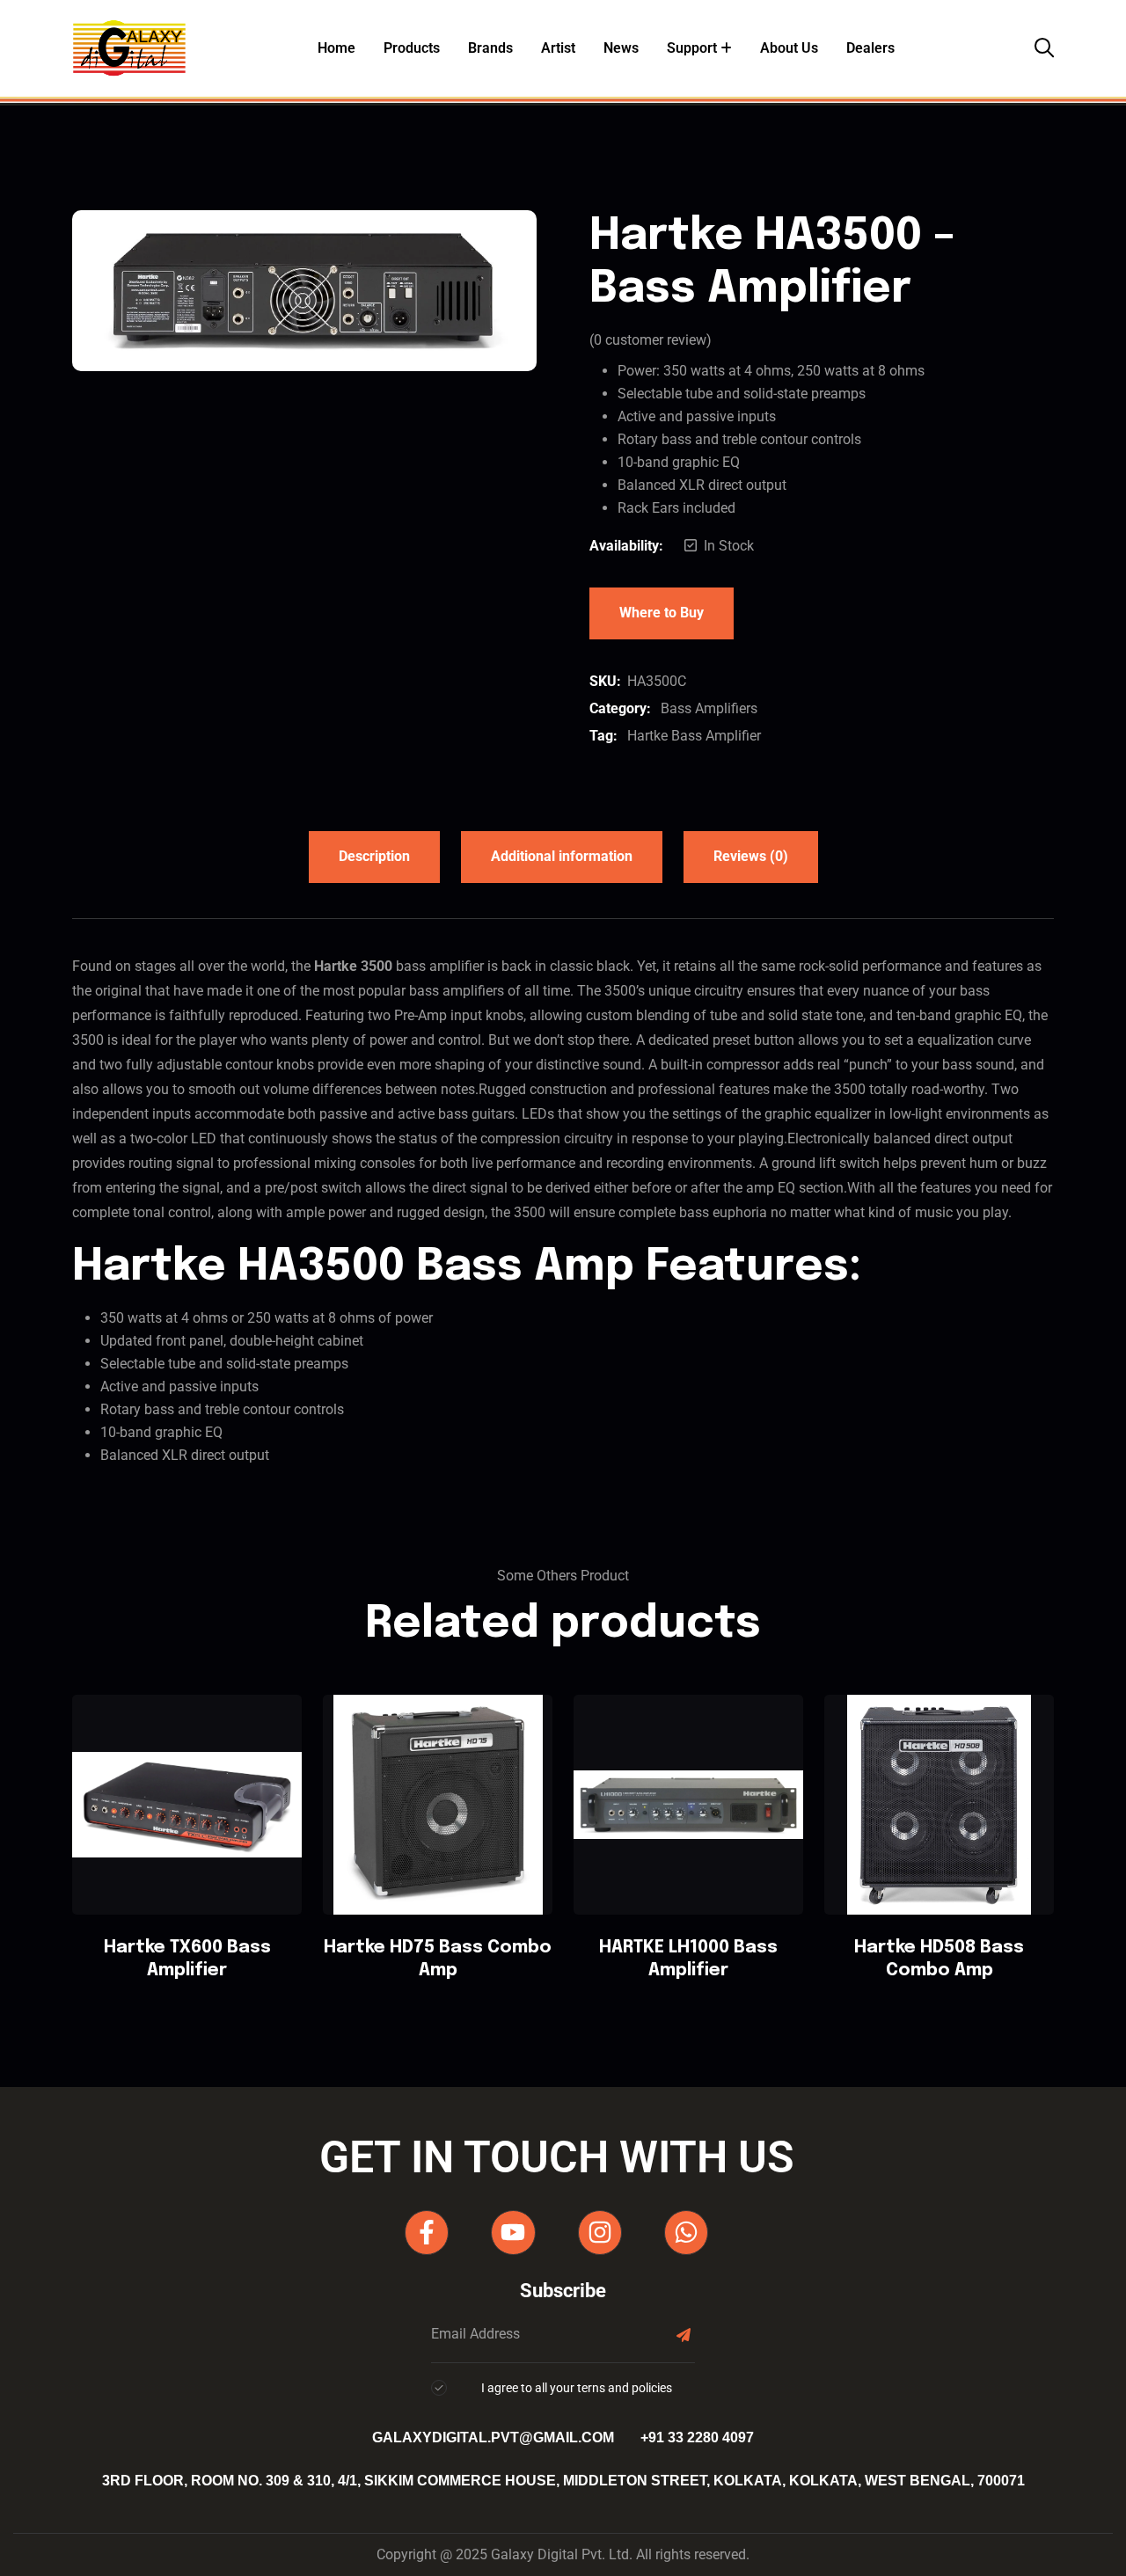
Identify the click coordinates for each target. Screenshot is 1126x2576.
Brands (490, 48)
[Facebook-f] (427, 2232)
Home (336, 48)
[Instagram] (600, 2232)
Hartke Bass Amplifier (694, 736)
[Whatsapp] (686, 2232)
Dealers (870, 48)
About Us (789, 48)
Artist (558, 48)
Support (692, 48)
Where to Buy (662, 613)
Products (412, 48)
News (621, 48)
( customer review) (651, 340)
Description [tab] (374, 856)
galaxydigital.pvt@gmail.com (493, 2437)
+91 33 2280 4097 (697, 2437)
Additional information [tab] (562, 856)
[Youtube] (513, 2232)
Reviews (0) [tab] (751, 856)
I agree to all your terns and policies (577, 2388)
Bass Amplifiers (709, 708)
